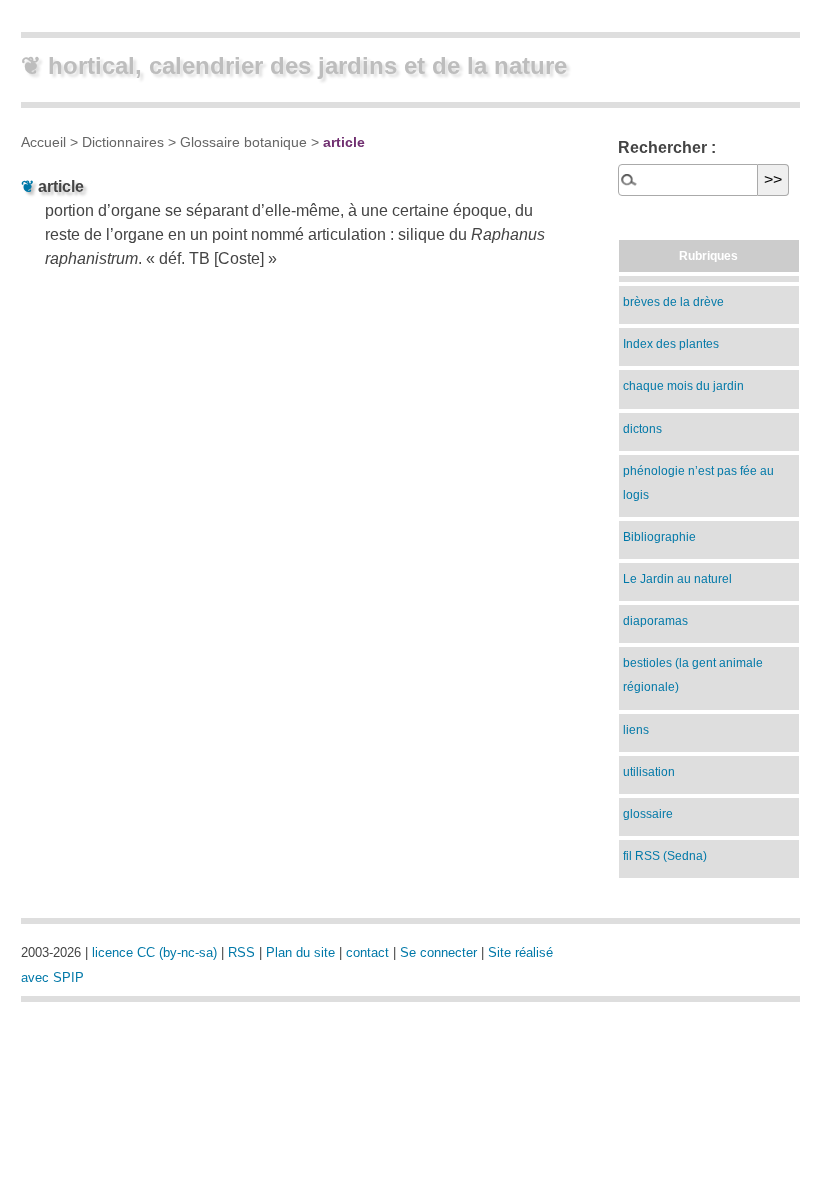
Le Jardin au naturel (677, 579)
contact (367, 952)
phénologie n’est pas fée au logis (698, 483)
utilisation (649, 772)
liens (636, 730)
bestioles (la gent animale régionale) (693, 675)
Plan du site (300, 952)
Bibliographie (659, 537)
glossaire (648, 814)
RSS (241, 952)
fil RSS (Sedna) (665, 856)
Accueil (43, 142)
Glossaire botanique (243, 142)
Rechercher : (667, 147)
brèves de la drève (673, 302)
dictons (642, 429)
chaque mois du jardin (683, 386)
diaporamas (655, 621)
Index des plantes (671, 344)
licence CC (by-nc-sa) (154, 952)
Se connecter (438, 952)
